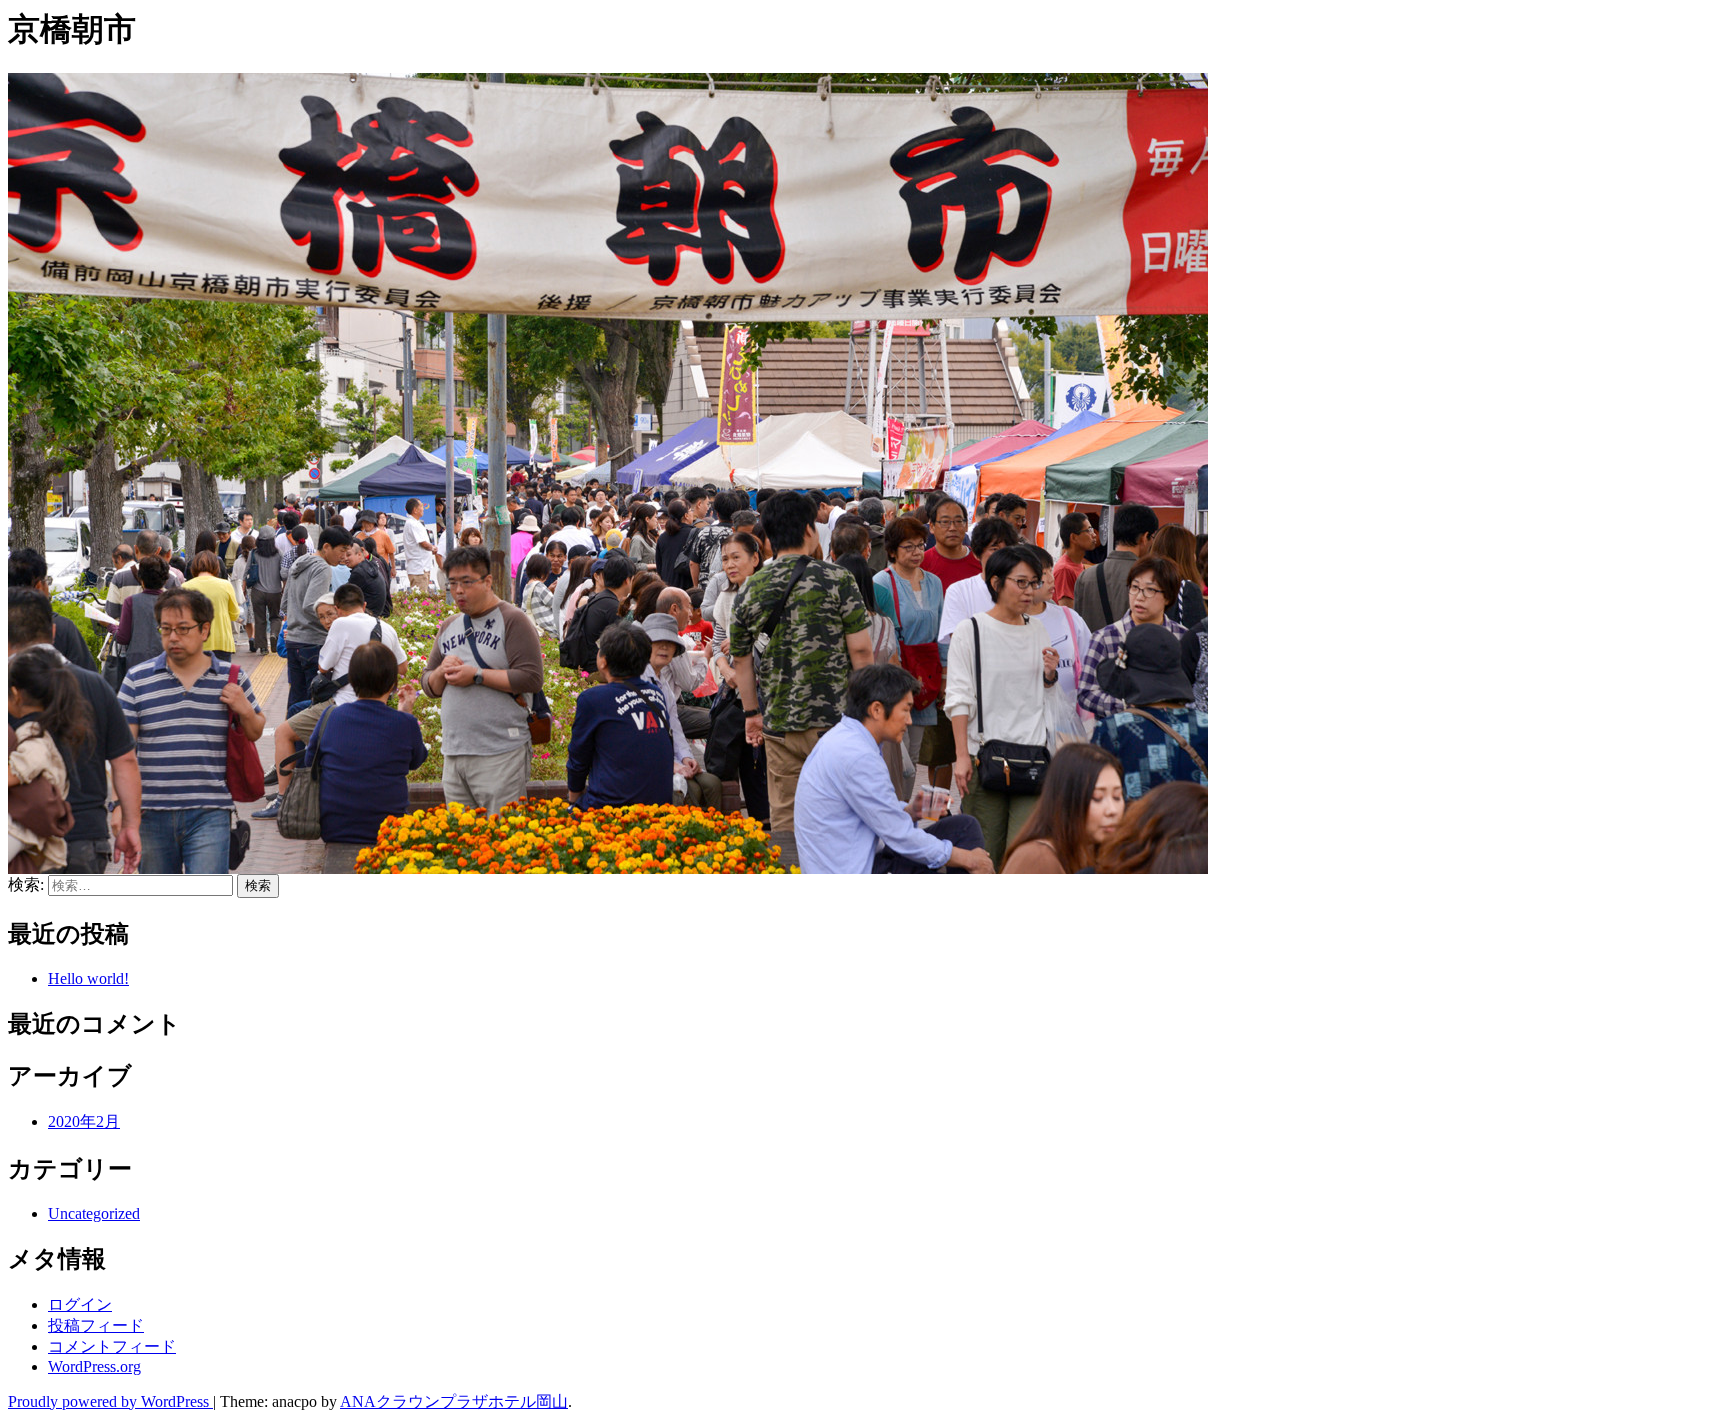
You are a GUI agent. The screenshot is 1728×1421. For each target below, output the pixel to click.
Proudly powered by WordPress (110, 1401)
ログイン (80, 1304)
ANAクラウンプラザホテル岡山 (454, 1401)
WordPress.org (94, 1366)
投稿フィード (96, 1325)
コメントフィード (112, 1346)
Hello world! (88, 978)
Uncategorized (94, 1213)
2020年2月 (84, 1121)
